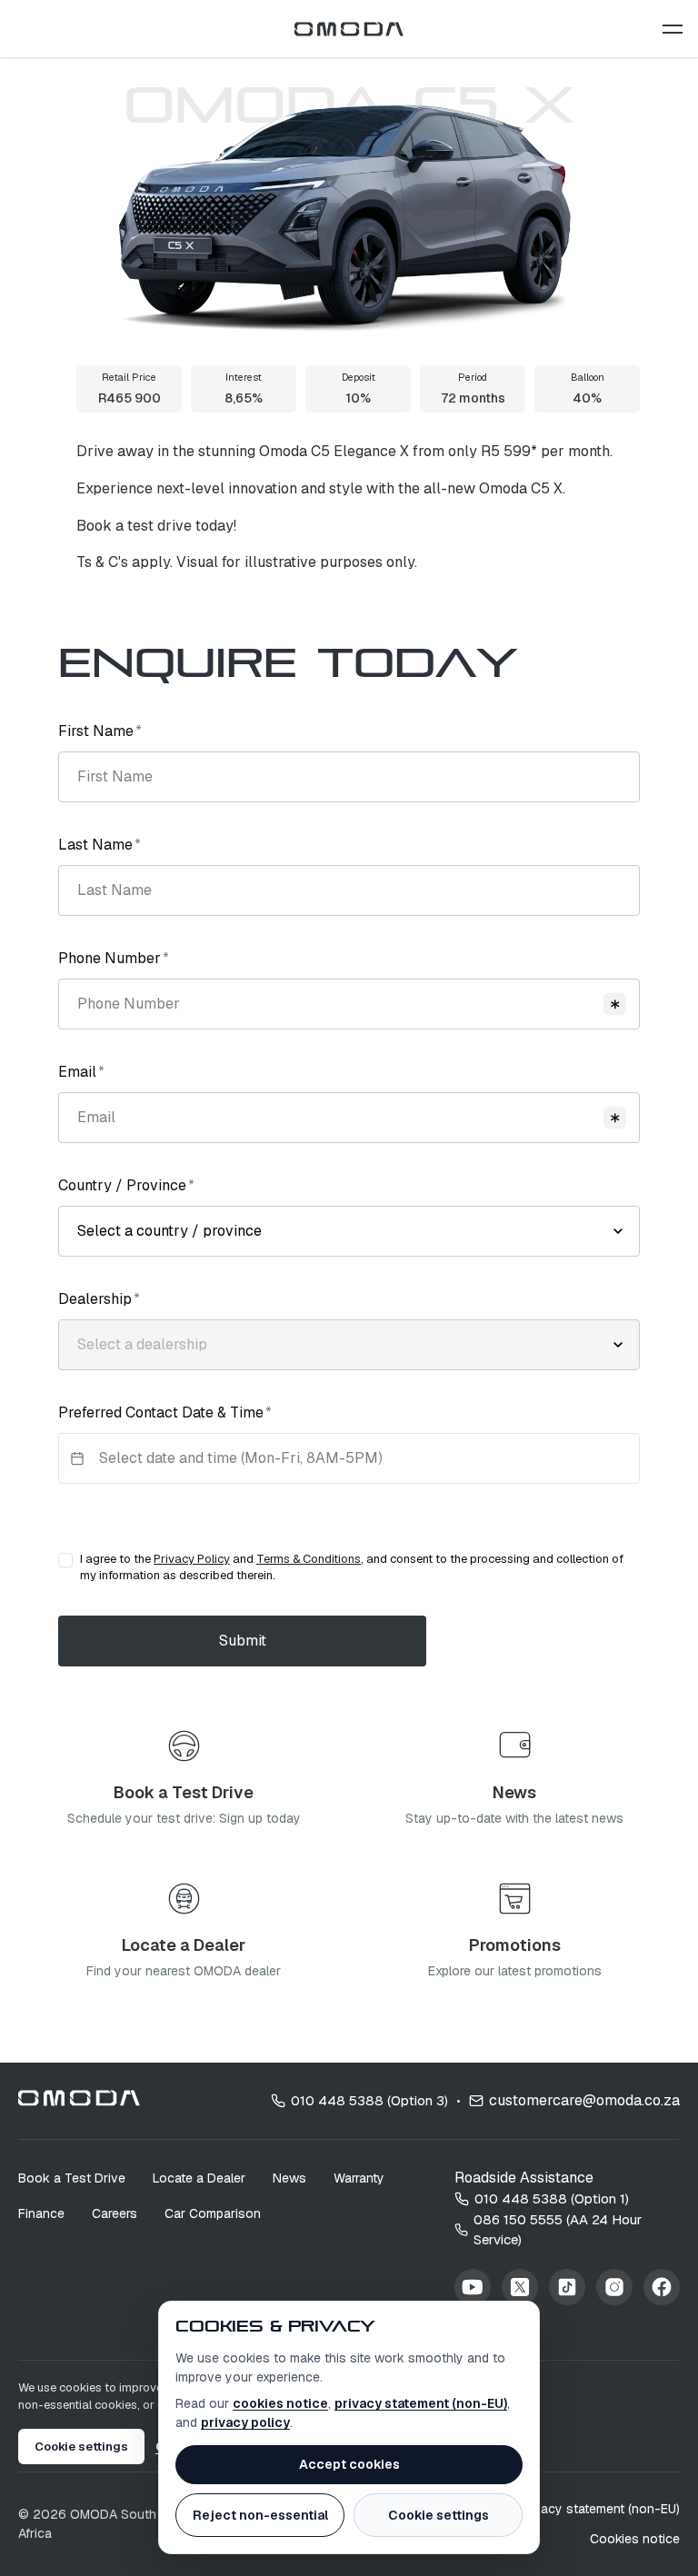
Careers (115, 2213)
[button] (673, 29)
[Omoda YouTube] (473, 2287)
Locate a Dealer (199, 2178)
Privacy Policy (192, 1559)
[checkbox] (65, 1560)
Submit (243, 1641)
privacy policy (245, 2422)
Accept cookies (349, 2464)
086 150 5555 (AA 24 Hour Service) (558, 2230)
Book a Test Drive (72, 2178)
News (289, 2178)
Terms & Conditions (309, 1559)
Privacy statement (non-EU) (599, 2509)
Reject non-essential (260, 2515)
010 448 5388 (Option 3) (369, 2100)
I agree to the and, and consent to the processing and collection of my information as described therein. (352, 1567)
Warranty (359, 2178)
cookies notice (280, 2403)
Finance (41, 2213)
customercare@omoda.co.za (584, 2100)
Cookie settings (439, 2515)
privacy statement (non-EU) (421, 2403)
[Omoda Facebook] (662, 2287)
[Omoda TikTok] (567, 2287)
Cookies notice (635, 2539)
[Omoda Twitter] (520, 2287)
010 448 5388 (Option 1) (552, 2198)
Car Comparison (213, 2213)
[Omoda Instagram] (614, 2287)
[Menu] (673, 29)
